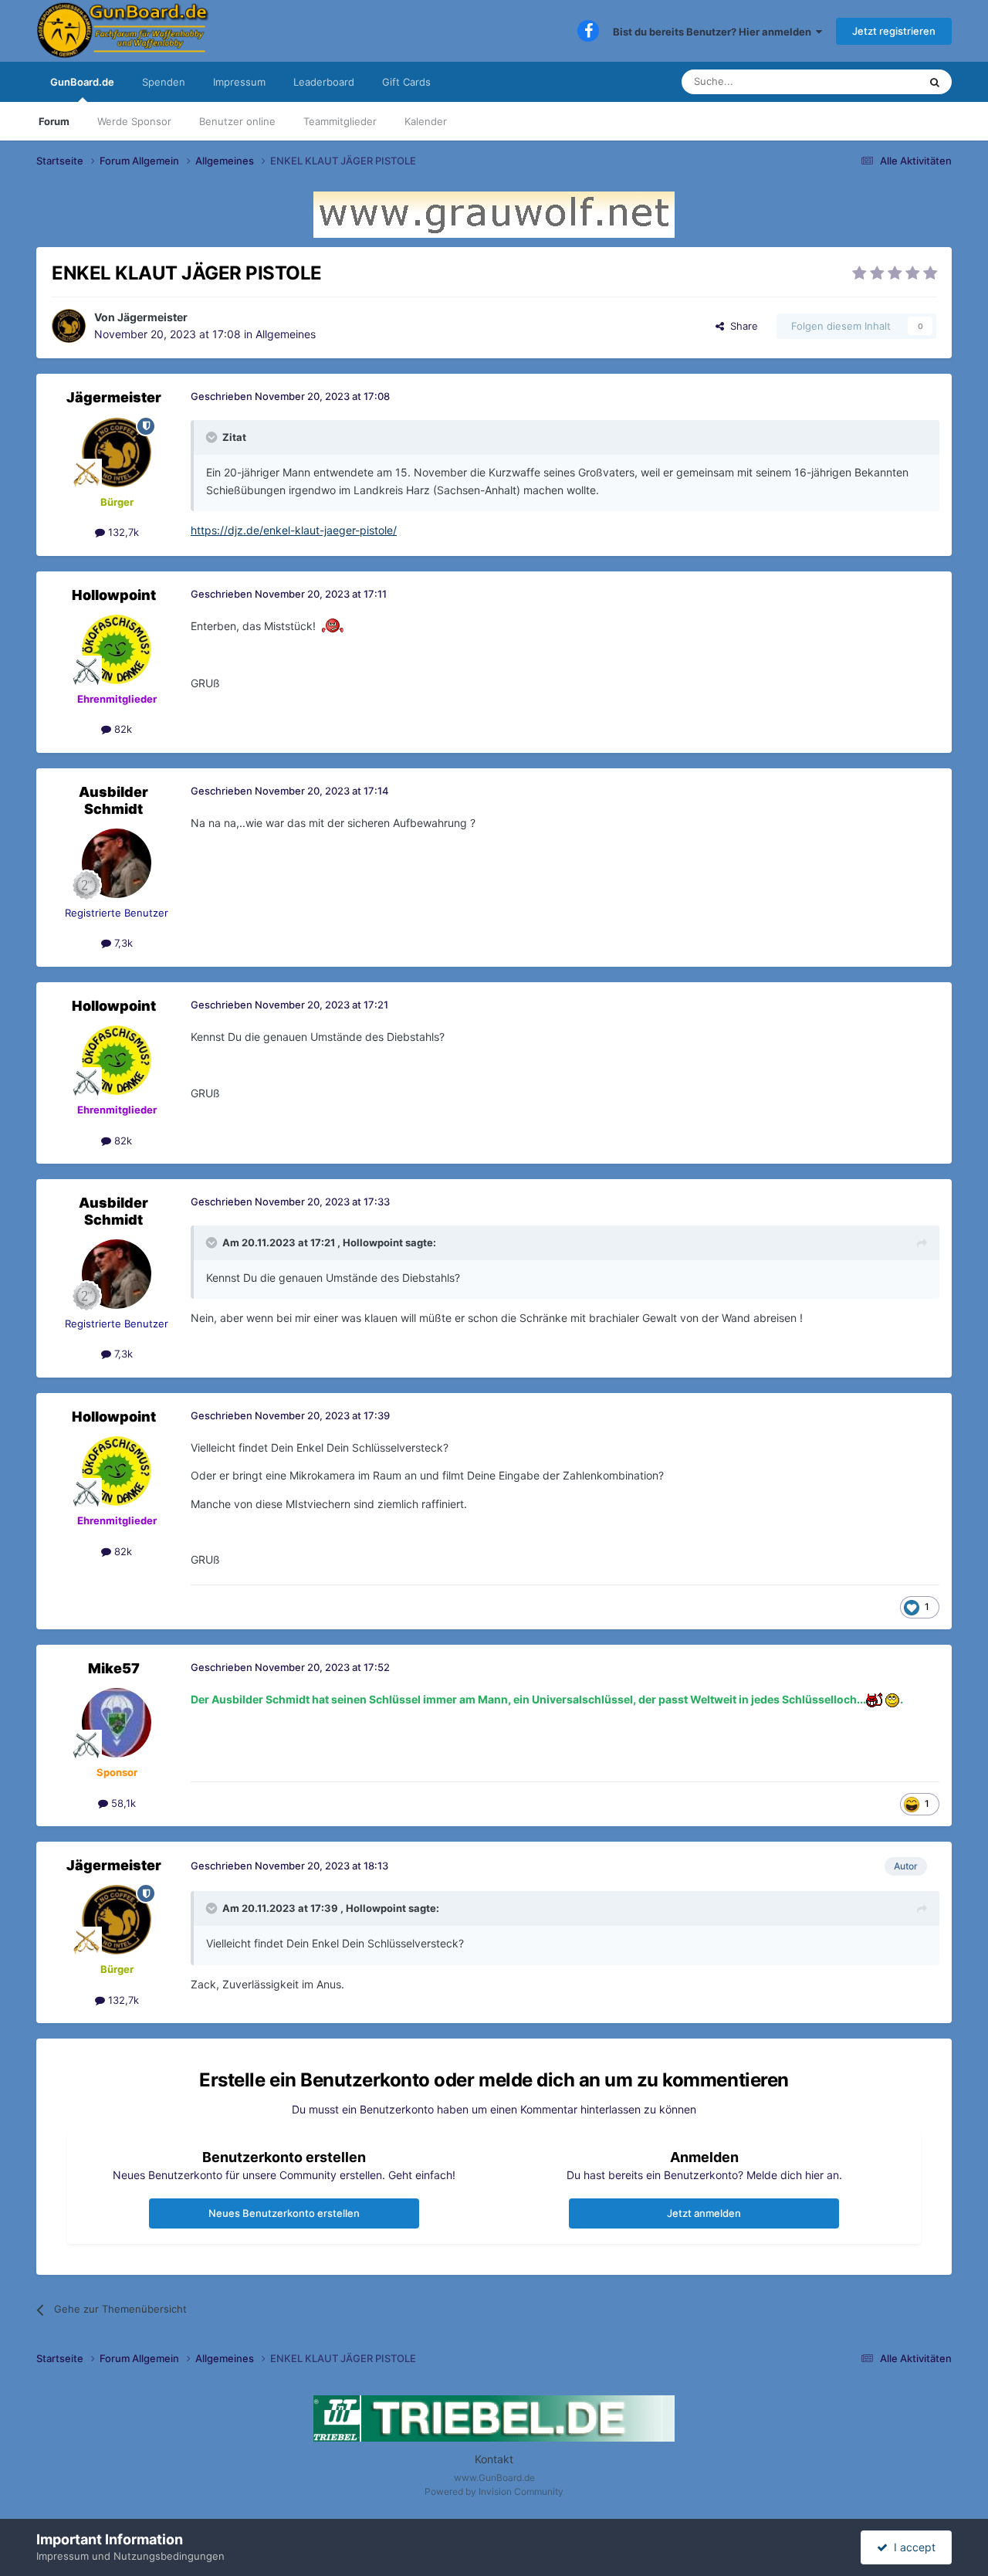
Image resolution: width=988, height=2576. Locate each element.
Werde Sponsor (134, 121)
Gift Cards (406, 82)
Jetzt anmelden (704, 2213)
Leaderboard (324, 82)
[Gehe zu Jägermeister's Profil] (69, 326)
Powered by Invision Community (494, 2491)
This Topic (875, 81)
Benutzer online (237, 121)
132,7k (122, 532)
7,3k (122, 943)
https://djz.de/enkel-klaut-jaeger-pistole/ (294, 530)
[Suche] (935, 82)
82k (122, 729)
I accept (912, 2547)
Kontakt (494, 2459)
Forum (54, 121)
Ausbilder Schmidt (113, 800)
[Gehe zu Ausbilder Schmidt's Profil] (117, 863)
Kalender (426, 121)
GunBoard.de (82, 82)
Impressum (239, 82)
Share (741, 326)
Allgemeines (286, 334)
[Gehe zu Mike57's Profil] (117, 1723)
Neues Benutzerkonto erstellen (284, 2213)
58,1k (122, 1803)
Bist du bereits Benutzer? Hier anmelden (714, 32)
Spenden (164, 82)
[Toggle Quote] (213, 437)
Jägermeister (152, 317)
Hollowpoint (114, 595)
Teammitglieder (340, 121)
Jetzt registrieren (894, 31)
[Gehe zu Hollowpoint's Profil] (117, 649)
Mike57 (114, 1668)
